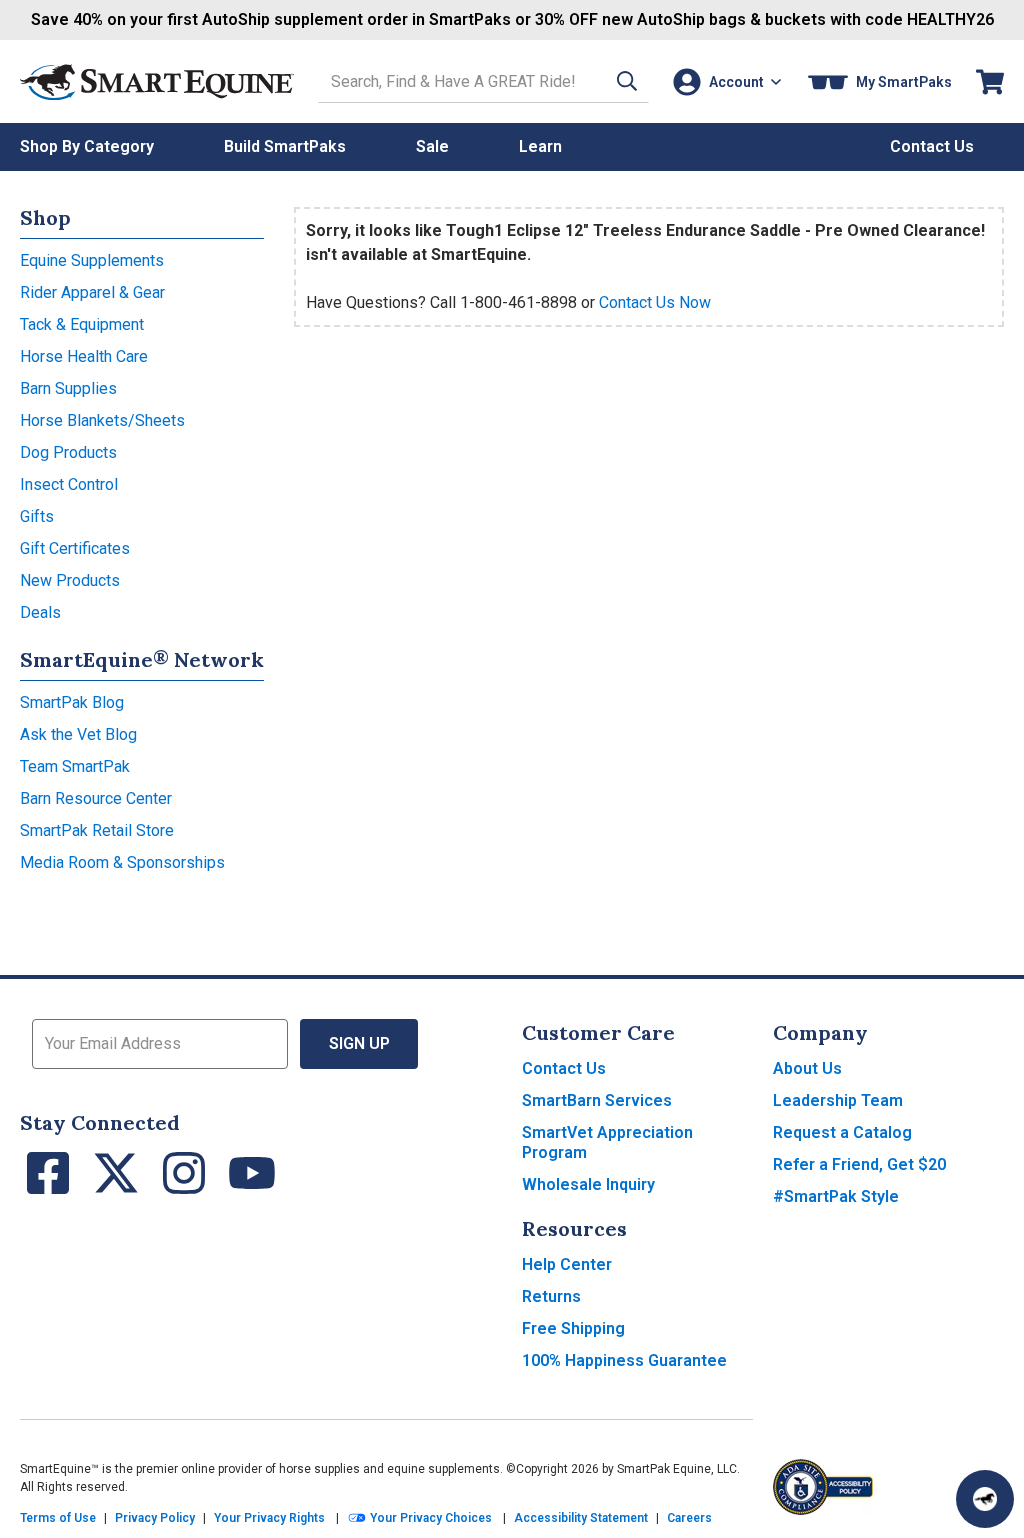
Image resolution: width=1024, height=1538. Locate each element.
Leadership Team (838, 1100)
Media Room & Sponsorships (122, 862)
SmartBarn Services (597, 1100)
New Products (70, 580)
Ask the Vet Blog (78, 734)
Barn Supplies (68, 388)
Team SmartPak (75, 766)
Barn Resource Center (96, 798)
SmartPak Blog (72, 702)
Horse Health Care (84, 356)
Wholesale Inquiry (588, 1184)
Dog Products (68, 452)
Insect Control (69, 484)
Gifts (37, 516)
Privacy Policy (155, 1518)
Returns (551, 1296)
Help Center (567, 1264)
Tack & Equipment (82, 324)
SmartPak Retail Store (97, 830)
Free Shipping (573, 1328)
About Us (807, 1068)
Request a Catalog (842, 1132)
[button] (627, 81)
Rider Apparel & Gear (92, 292)
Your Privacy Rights (269, 1518)
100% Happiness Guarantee (624, 1360)
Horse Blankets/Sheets (102, 420)
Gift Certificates (75, 548)
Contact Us (564, 1068)
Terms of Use (58, 1518)
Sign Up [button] (359, 1043)
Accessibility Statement (581, 1518)
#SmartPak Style (836, 1196)
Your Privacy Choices (429, 1518)
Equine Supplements (92, 260)
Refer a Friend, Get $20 (859, 1164)
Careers (689, 1518)
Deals (40, 612)
